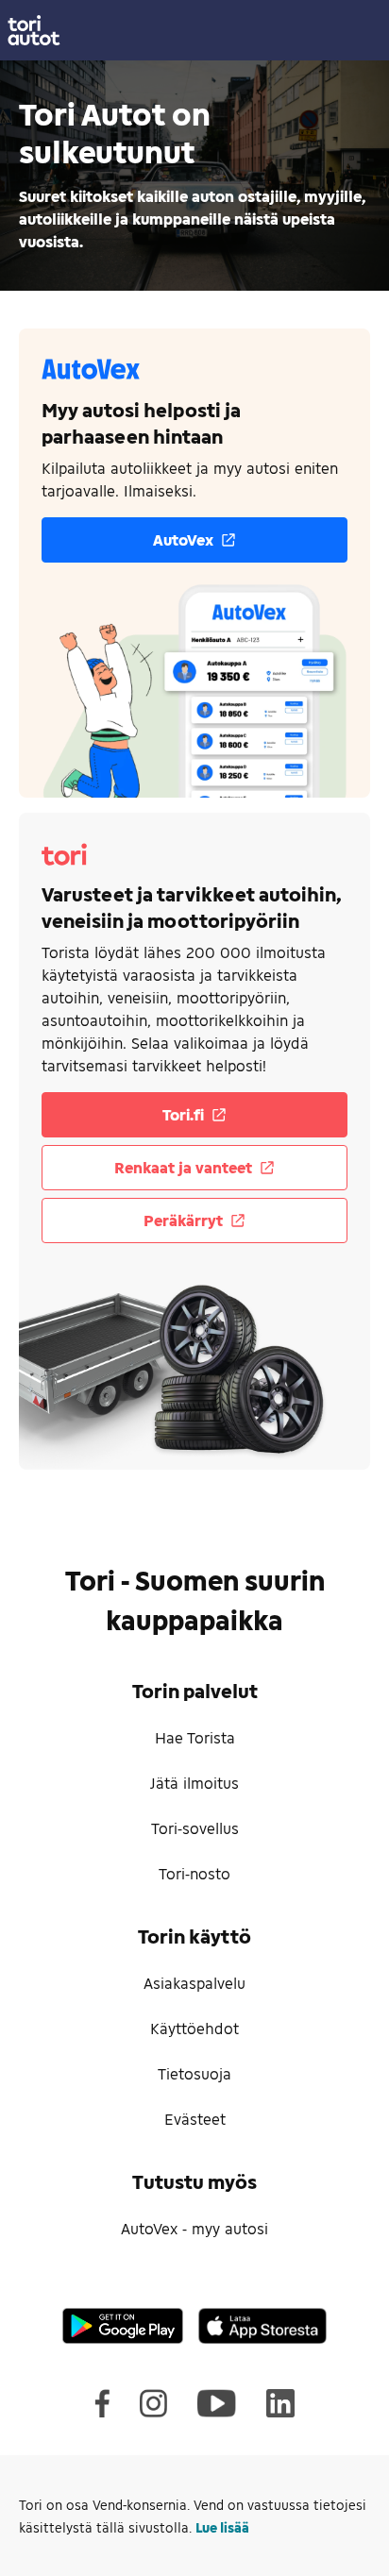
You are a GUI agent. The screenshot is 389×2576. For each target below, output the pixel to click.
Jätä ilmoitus (194, 1783)
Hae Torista (195, 1737)
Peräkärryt (183, 1220)
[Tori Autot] (194, 30)
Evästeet (195, 2119)
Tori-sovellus (195, 1828)
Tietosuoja (194, 2073)
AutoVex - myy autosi (194, 2228)
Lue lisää (222, 2527)
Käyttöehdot (194, 2028)
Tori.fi (183, 1114)
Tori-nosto (194, 1873)
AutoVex (183, 539)
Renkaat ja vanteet (183, 1167)
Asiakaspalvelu (194, 1983)
